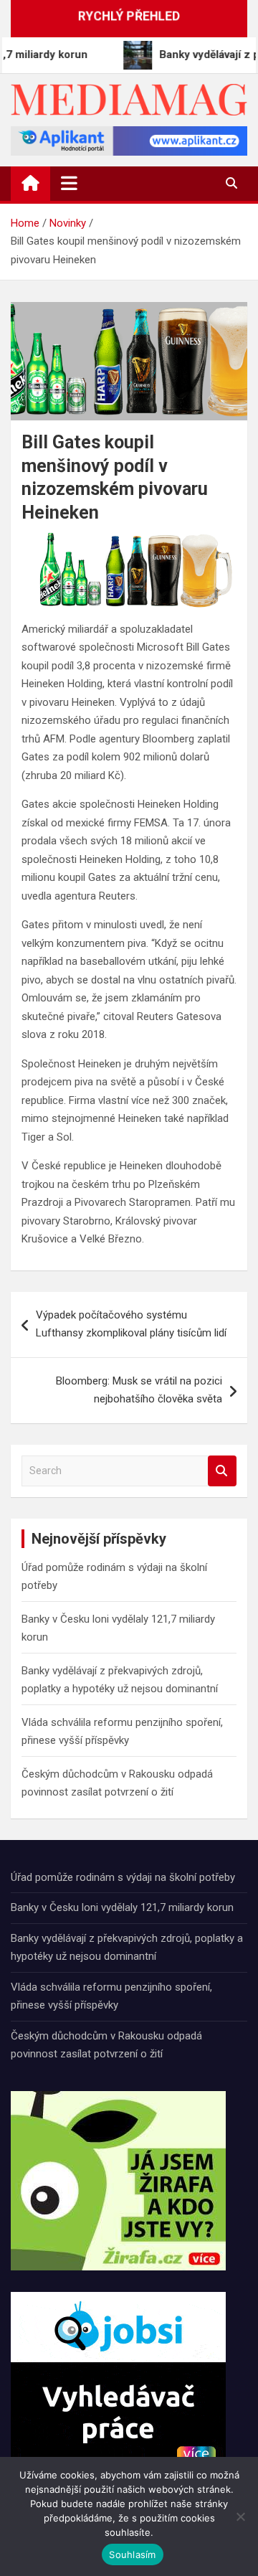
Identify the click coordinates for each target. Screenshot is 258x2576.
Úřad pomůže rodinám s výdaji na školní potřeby (123, 1877)
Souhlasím (132, 2554)
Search (222, 1471)
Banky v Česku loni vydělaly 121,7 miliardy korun (122, 1907)
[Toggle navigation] (69, 183)
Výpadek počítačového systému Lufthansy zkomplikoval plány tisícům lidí (131, 1324)
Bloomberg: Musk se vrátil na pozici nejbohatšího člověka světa (139, 1390)
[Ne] (240, 2516)
